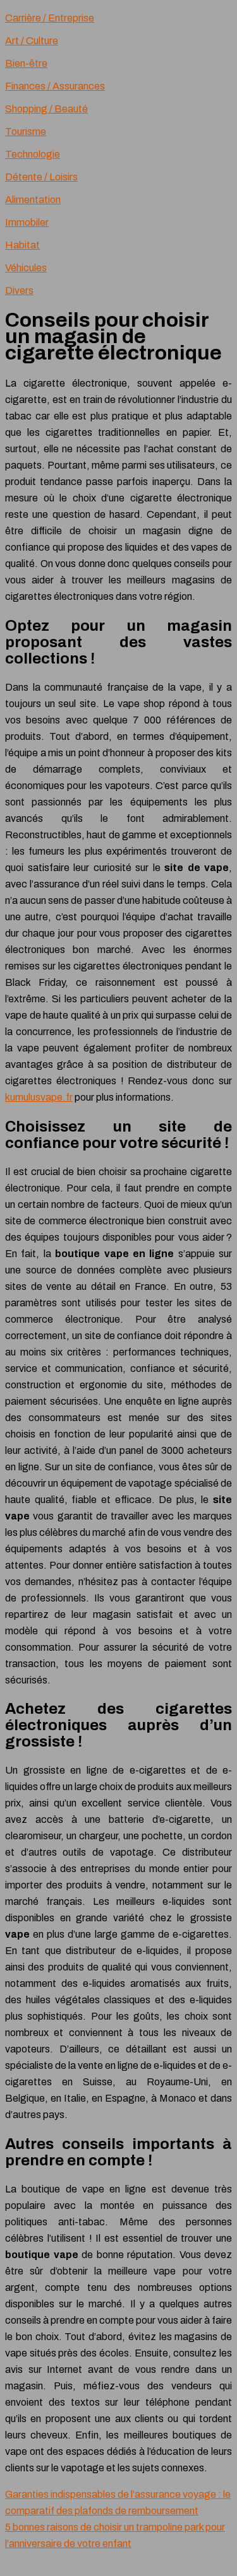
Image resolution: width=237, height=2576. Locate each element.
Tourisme (26, 132)
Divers (19, 290)
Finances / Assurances (55, 86)
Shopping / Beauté (46, 109)
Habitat (22, 245)
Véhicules (26, 268)
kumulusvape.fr (39, 1097)
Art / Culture (32, 41)
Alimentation (33, 200)
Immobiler (27, 222)
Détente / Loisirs (41, 177)
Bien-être (26, 63)
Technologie (33, 154)
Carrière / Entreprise (50, 18)
